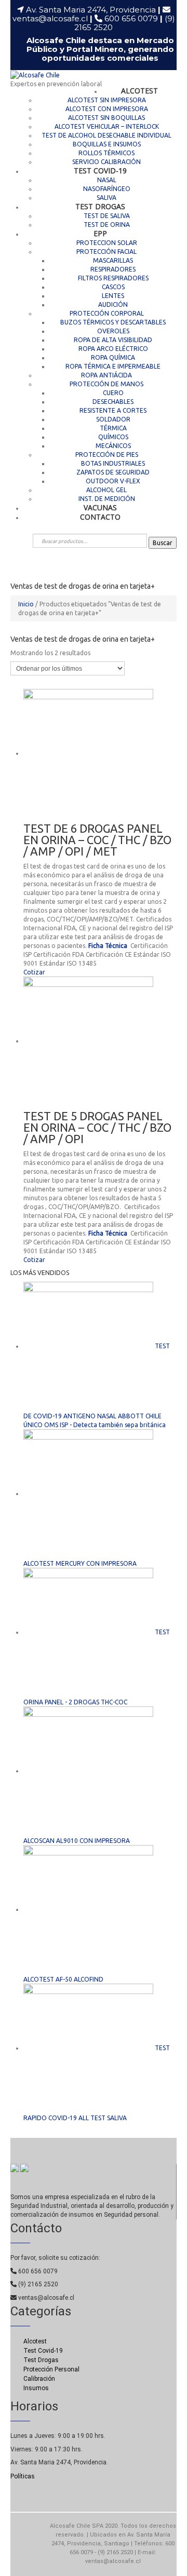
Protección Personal (51, 2369)
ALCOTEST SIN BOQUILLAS (106, 118)
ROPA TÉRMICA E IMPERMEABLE (113, 366)
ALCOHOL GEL (106, 490)
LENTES (113, 296)
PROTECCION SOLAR (107, 243)
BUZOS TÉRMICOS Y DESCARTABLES (113, 322)
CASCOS (113, 287)
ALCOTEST (139, 91)
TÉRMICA (113, 428)
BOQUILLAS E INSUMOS (107, 144)
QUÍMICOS (113, 437)
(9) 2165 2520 (37, 2284)
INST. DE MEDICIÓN (107, 499)
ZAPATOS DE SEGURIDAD (113, 472)
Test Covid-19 (43, 2351)
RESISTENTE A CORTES (113, 410)
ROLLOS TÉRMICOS (106, 153)
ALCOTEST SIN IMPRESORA (107, 100)
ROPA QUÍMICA (113, 357)
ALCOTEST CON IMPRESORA (107, 109)
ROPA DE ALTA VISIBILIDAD (113, 340)
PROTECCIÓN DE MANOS (106, 384)
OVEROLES (113, 331)
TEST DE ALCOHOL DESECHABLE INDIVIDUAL (106, 135)
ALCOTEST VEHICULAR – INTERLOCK (107, 126)
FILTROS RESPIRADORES (113, 278)
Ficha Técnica (109, 946)
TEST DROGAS (100, 206)
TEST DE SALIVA (107, 216)
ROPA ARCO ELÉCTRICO (113, 349)
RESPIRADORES (113, 269)
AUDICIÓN (113, 304)
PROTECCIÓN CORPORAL (107, 313)
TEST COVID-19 (100, 171)
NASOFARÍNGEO (107, 189)
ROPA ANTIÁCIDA (106, 375)
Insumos (36, 2388)
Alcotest (35, 2341)
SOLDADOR (113, 419)
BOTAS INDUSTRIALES (113, 463)
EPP (100, 233)
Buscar (163, 543)
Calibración (39, 2379)
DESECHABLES (113, 402)
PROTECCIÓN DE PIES (107, 455)
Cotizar (34, 972)
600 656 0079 (133, 18)
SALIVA (106, 198)
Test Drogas (41, 2360)
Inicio (26, 604)
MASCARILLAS (113, 260)
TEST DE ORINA (107, 225)
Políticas (23, 2476)
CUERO (113, 393)
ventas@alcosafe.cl (50, 18)
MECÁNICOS (113, 446)
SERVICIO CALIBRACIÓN (106, 162)
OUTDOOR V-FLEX (113, 481)
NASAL (107, 180)
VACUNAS (100, 507)
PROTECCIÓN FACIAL (106, 252)
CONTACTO (100, 517)
